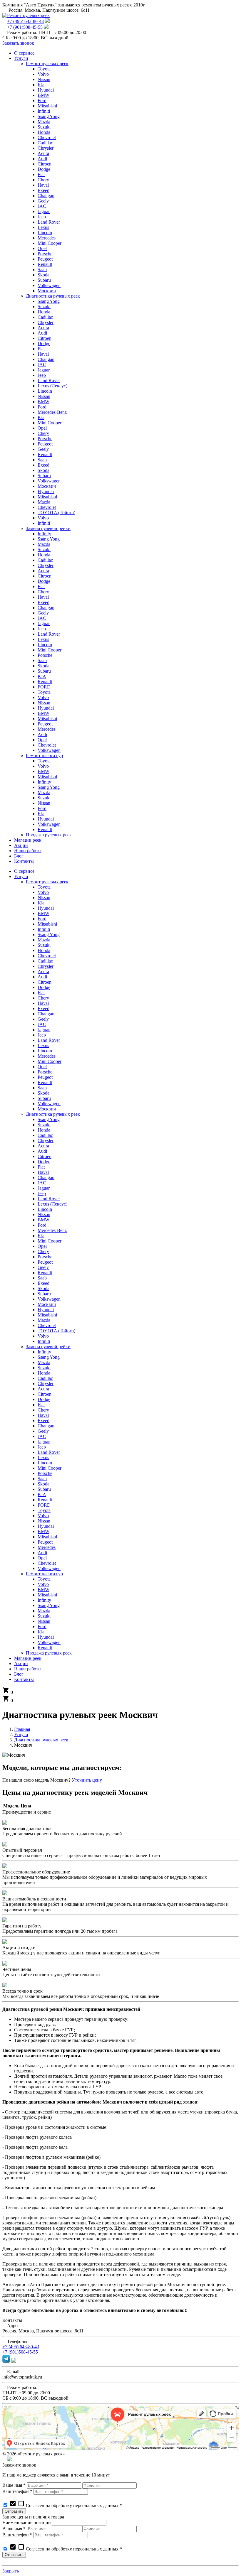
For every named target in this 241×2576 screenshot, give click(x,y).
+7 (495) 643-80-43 (25, 21)
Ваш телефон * (17, 2491)
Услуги (21, 1735)
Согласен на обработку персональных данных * (66, 2505)
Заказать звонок (18, 43)
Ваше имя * (14, 2485)
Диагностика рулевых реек (41, 1740)
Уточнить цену (87, 1780)
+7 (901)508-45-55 (25, 27)
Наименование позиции (27, 2522)
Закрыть (11, 2571)
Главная (22, 1729)
